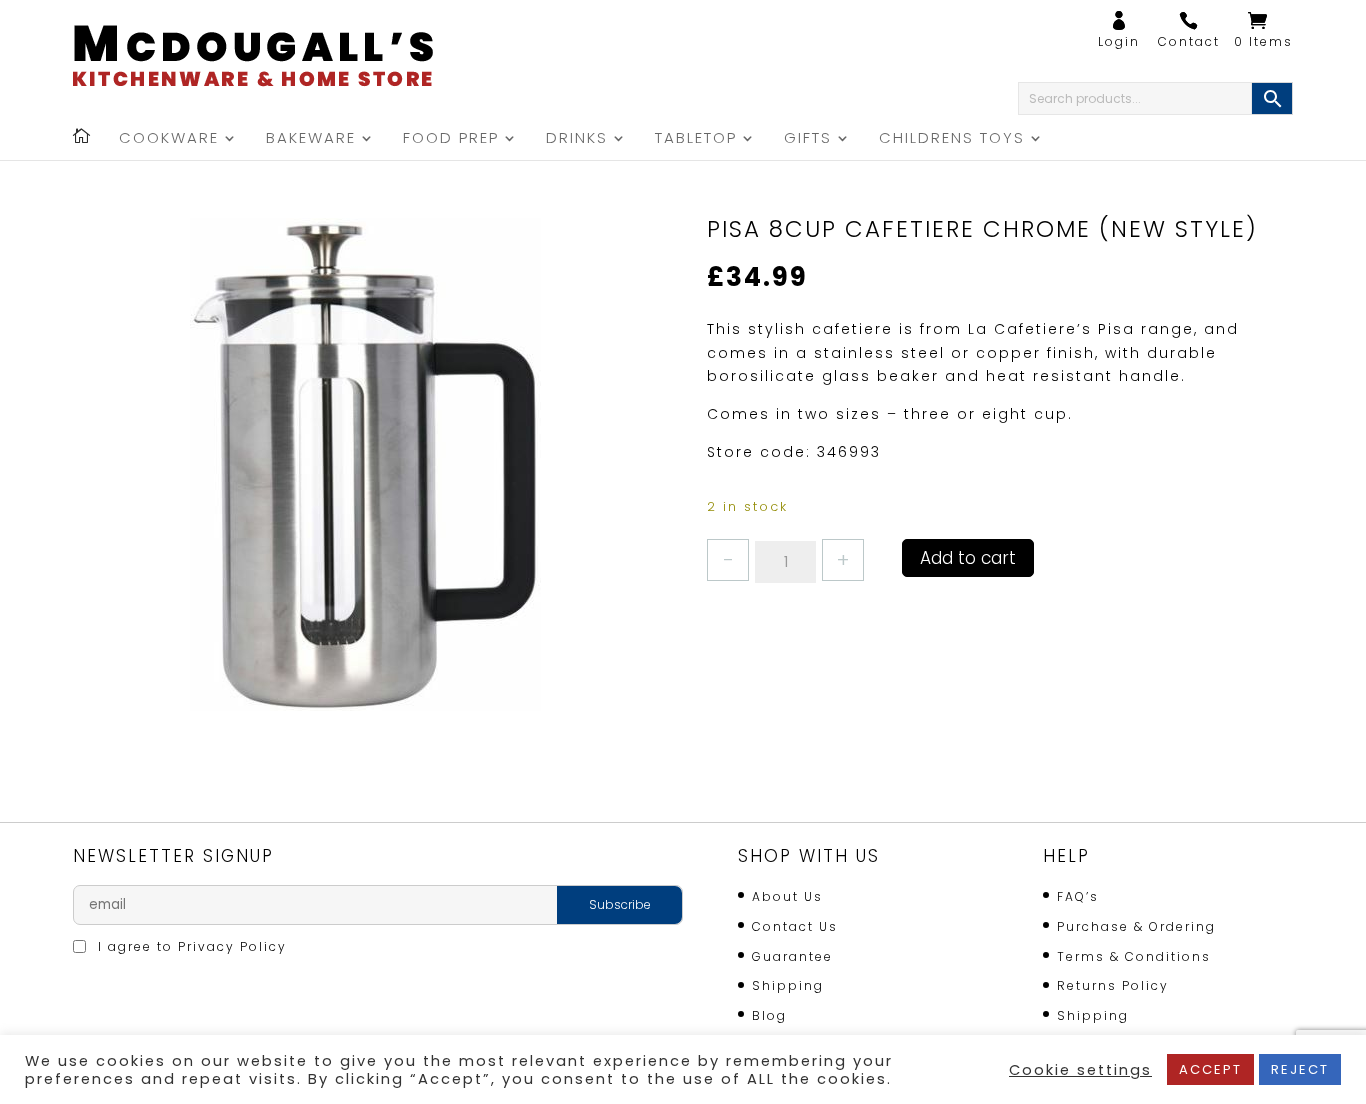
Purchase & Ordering (1136, 926)
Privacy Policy (232, 946)
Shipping (788, 985)
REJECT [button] (1300, 1069)
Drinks (577, 139)
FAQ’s (1078, 896)
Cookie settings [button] (1080, 1070)
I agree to (190, 946)
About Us (787, 896)
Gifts (808, 139)
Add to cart (968, 558)
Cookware (169, 139)
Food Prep (451, 139)
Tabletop (696, 139)
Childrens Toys (952, 139)
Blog (769, 1015)
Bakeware (311, 139)
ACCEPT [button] (1210, 1069)
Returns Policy (1113, 985)
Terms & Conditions (1134, 956)
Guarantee (792, 956)
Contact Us (795, 926)
